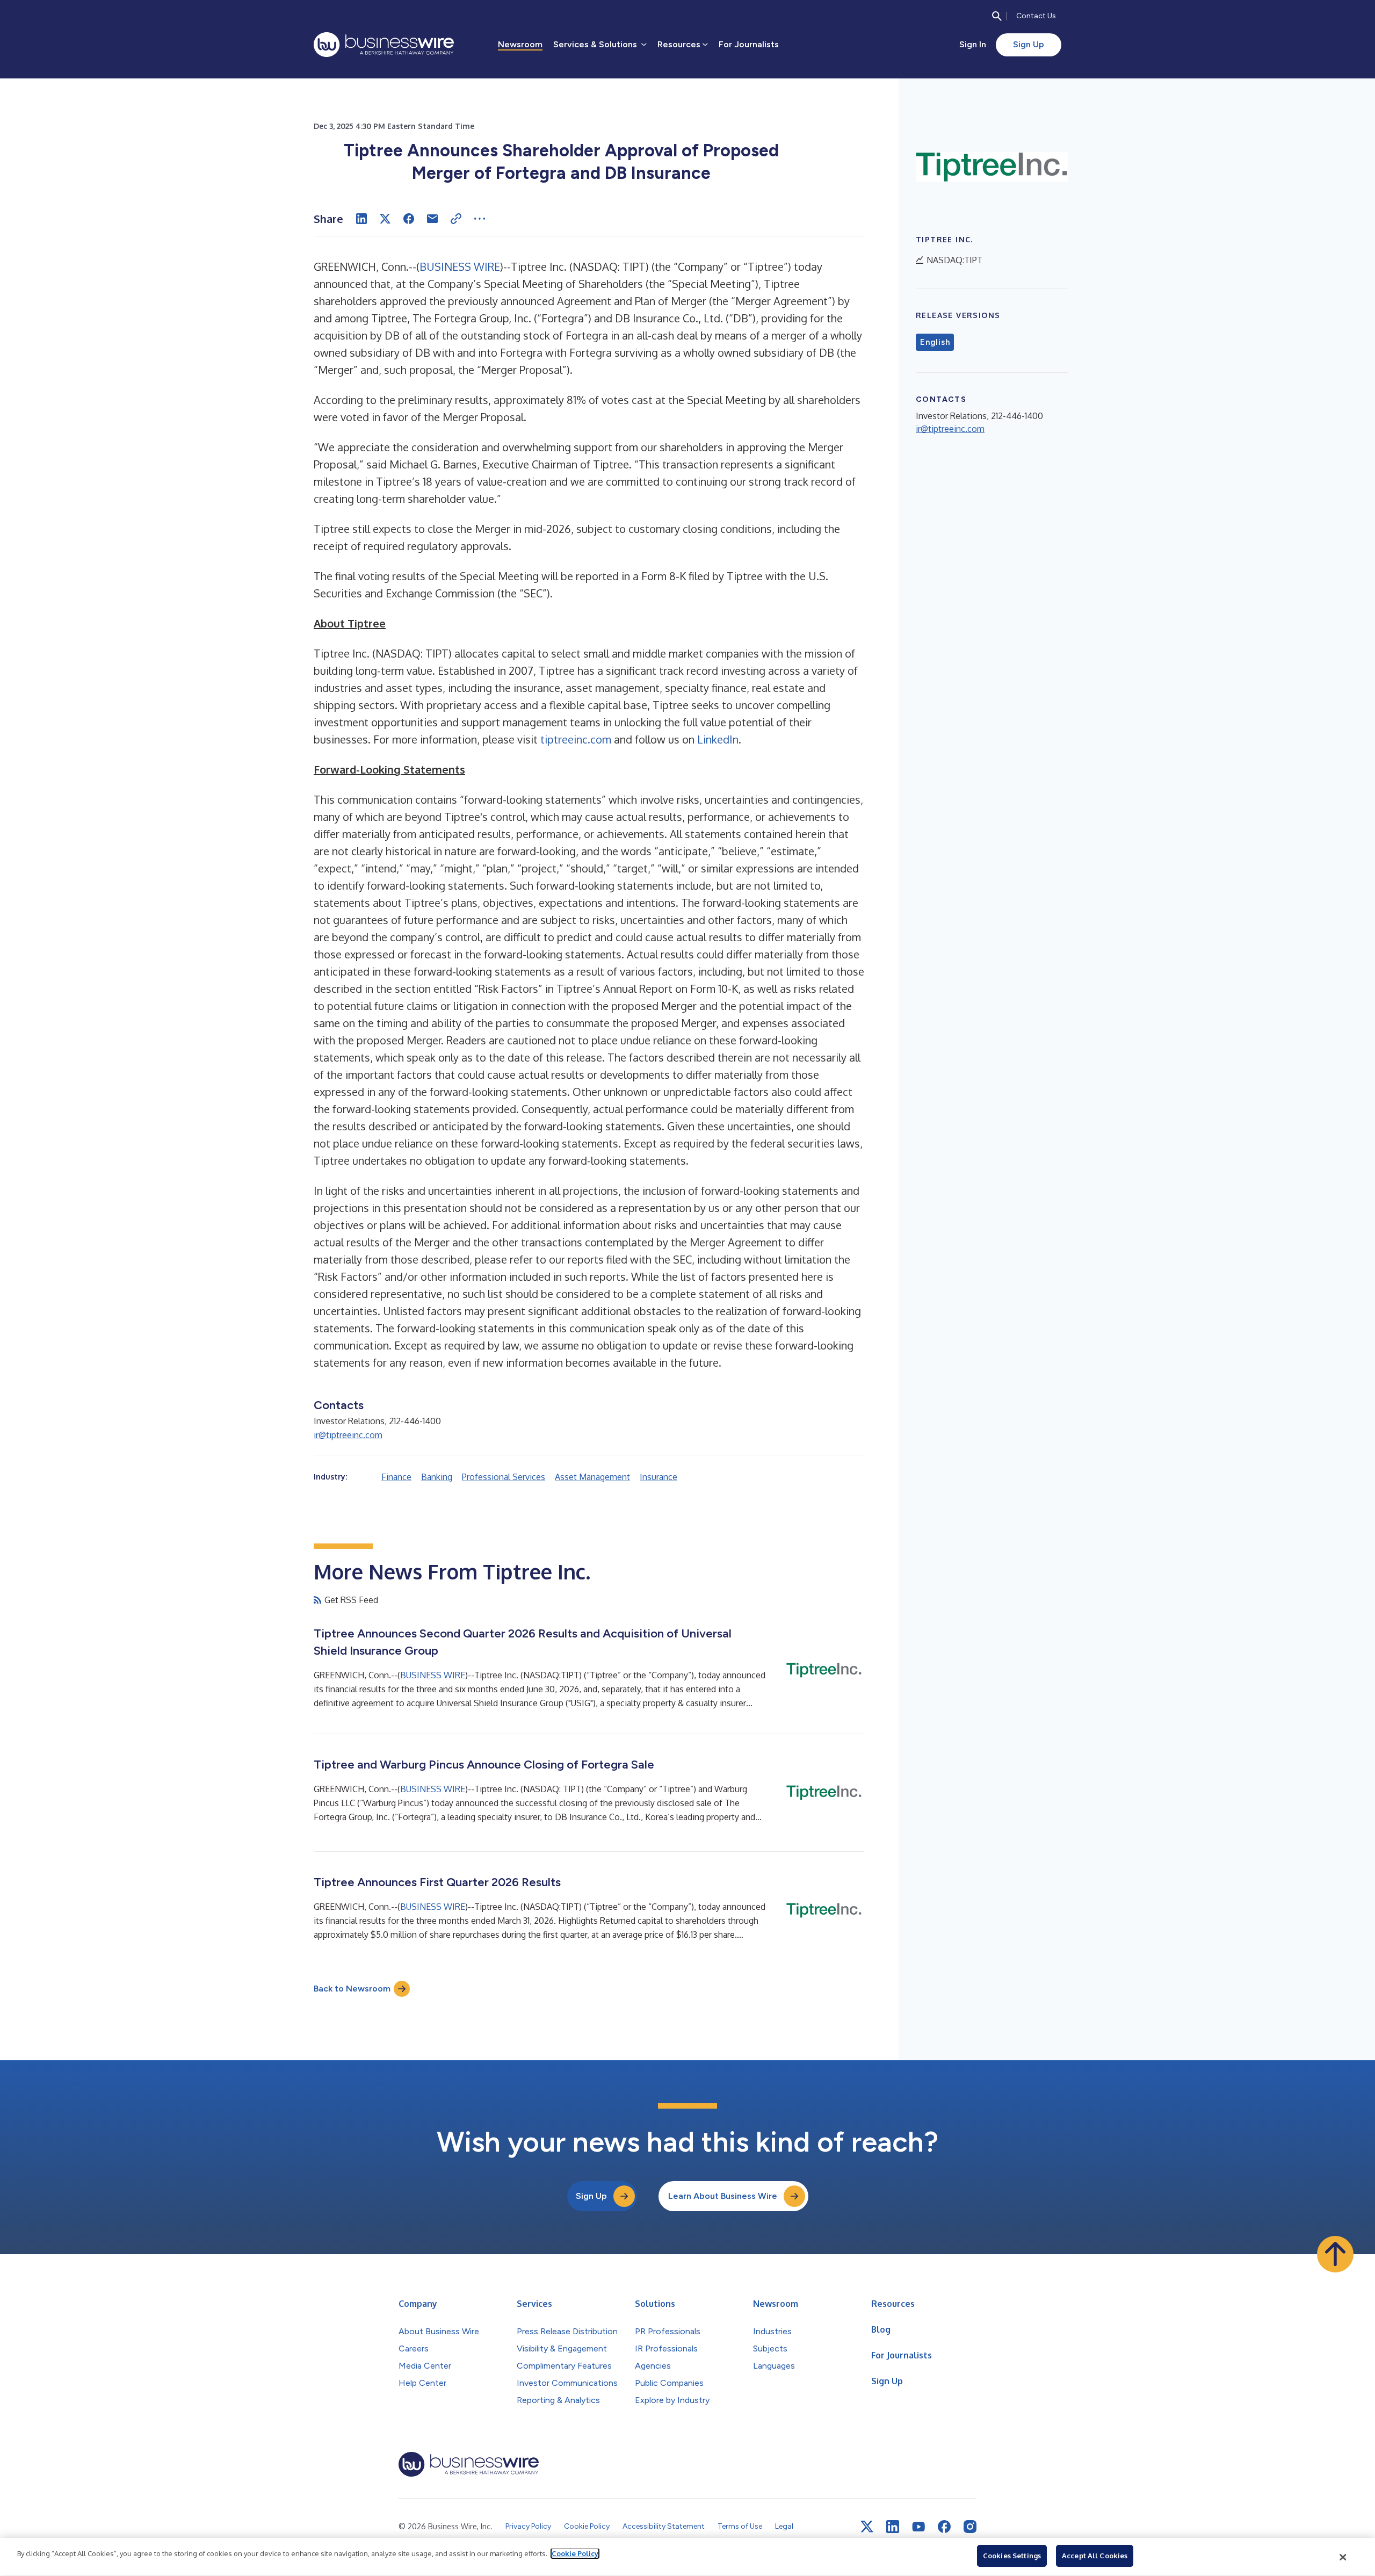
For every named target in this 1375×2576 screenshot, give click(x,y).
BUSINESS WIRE (460, 266)
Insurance (658, 1477)
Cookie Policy (575, 2553)
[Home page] (384, 45)
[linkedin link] (893, 2527)
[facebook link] (944, 2527)
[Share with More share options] (480, 219)
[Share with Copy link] (456, 219)
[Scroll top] (1335, 2254)
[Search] (997, 16)
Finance (396, 1477)
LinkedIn (718, 739)
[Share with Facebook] (409, 219)
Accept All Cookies (1095, 2556)
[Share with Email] (432, 219)
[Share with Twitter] (385, 219)
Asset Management (592, 1477)
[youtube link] (918, 2527)
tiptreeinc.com (576, 739)
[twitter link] (867, 2527)
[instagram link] (970, 2527)
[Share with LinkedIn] (361, 219)
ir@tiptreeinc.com (348, 1435)
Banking (437, 1477)
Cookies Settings (1012, 2556)
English (935, 342)
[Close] (1343, 2557)
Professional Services (504, 1477)
